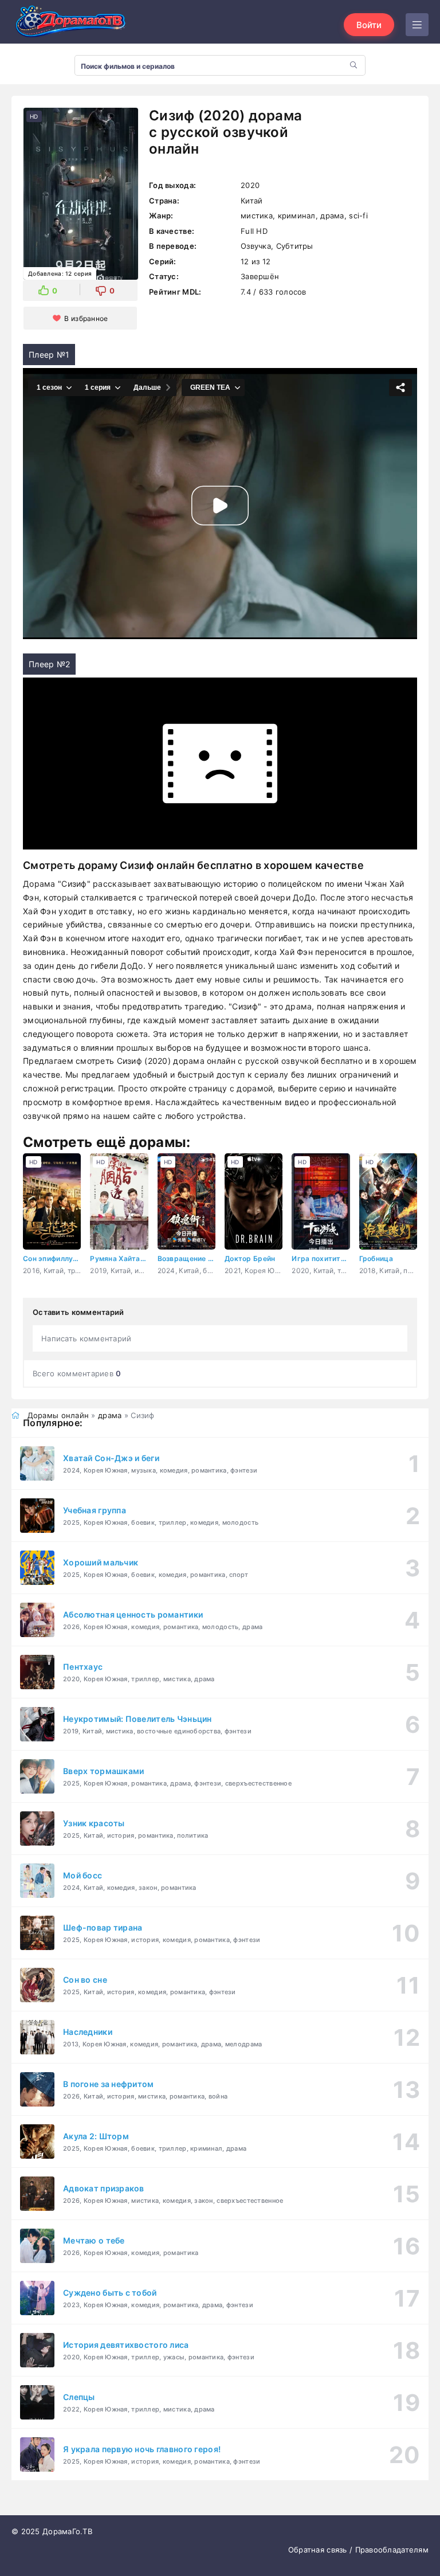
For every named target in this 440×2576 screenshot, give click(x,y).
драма (110, 1415)
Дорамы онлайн (58, 1415)
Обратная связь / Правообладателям (358, 2550)
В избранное (86, 318)
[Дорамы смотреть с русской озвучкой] (69, 25)
